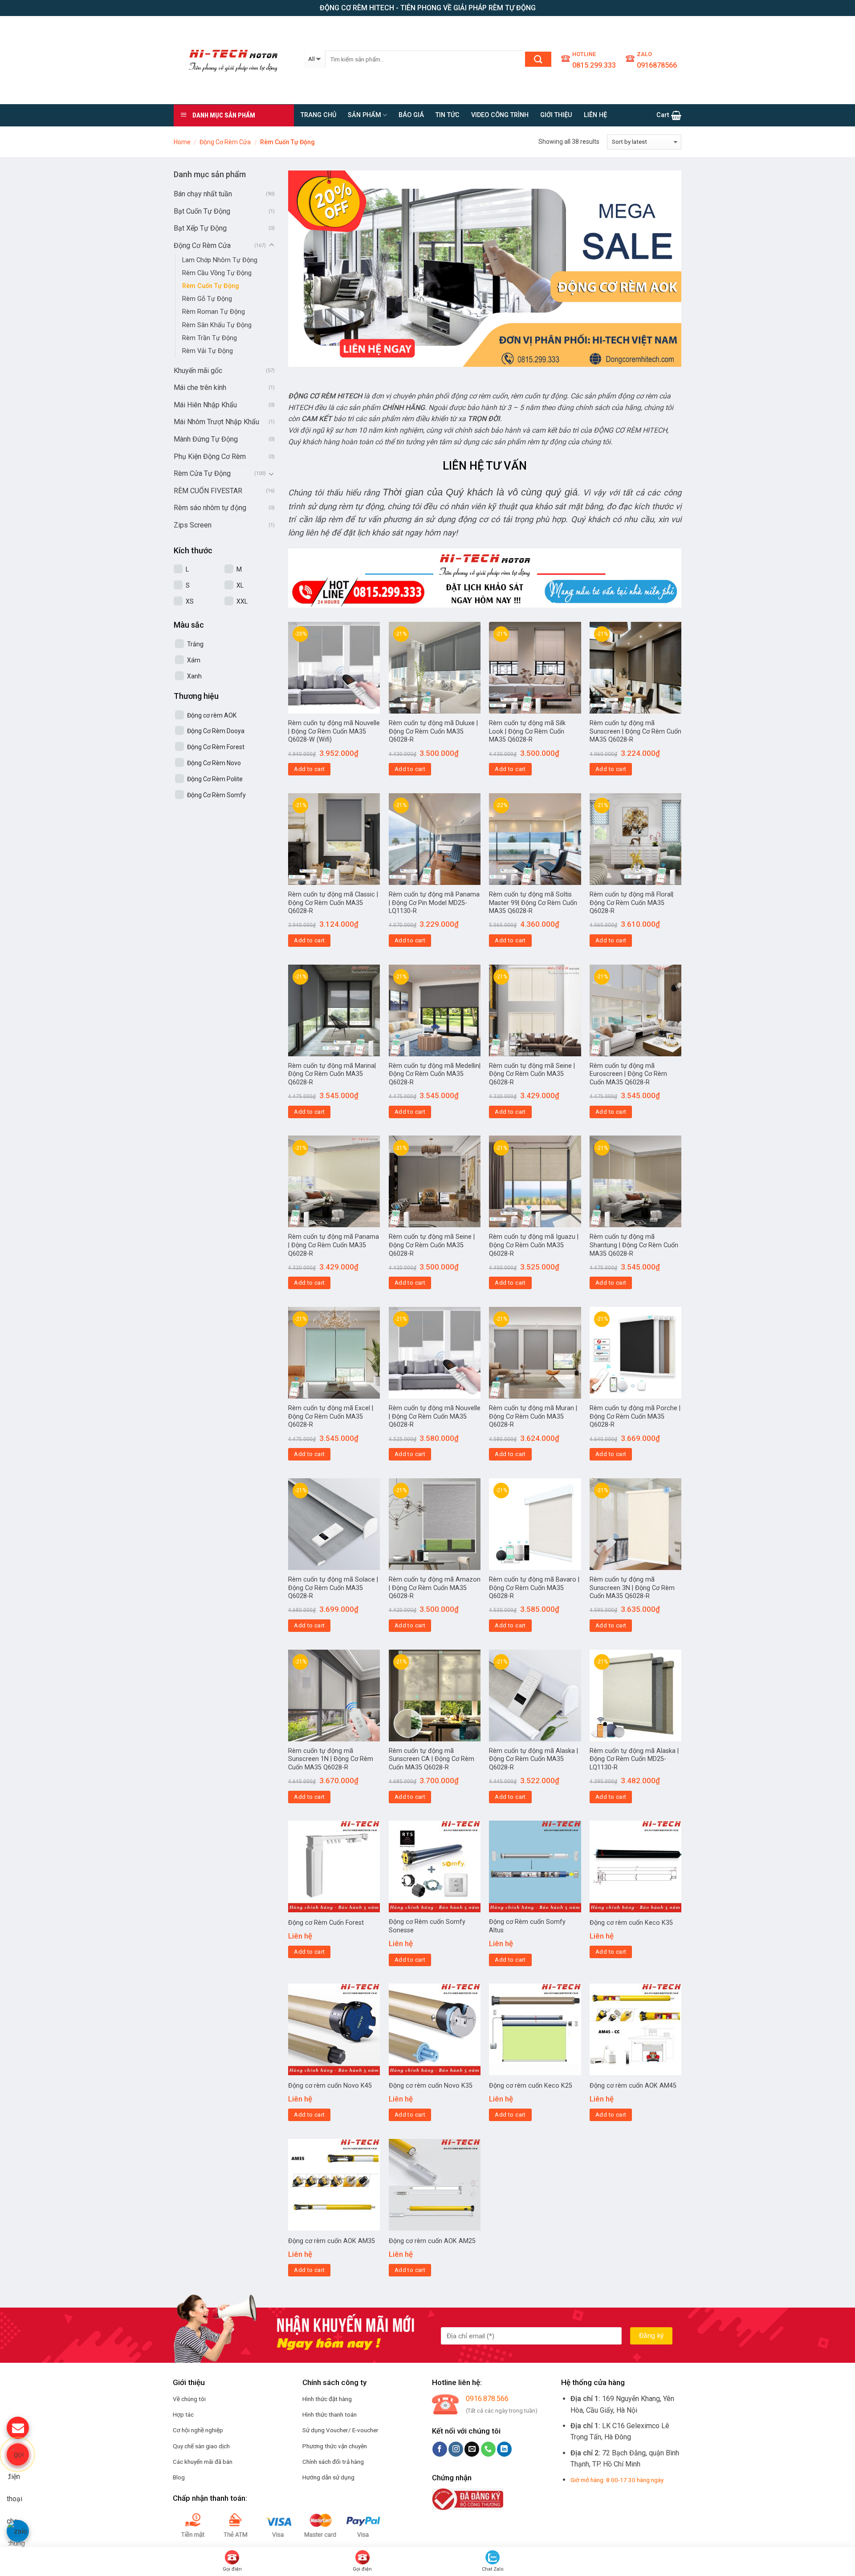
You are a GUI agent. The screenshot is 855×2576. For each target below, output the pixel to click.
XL (240, 585)
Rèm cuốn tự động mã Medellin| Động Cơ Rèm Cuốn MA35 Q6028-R (435, 1074)
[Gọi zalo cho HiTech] (18, 2531)
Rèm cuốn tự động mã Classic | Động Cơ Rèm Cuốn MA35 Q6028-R (333, 903)
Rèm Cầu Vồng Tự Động (217, 273)
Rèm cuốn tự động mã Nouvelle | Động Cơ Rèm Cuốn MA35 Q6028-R (435, 1416)
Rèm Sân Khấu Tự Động (217, 325)
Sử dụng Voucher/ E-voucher (340, 2430)
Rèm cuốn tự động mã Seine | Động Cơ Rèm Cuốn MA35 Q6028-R (532, 1074)
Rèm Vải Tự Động (208, 351)
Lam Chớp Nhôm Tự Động (220, 260)
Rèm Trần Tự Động (210, 338)
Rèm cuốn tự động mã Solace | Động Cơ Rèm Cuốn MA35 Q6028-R (333, 1588)
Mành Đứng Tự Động (206, 439)
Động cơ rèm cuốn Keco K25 (531, 2086)
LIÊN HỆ (595, 115)
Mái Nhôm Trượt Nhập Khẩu (216, 422)
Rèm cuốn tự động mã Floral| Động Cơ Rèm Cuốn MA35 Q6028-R (631, 903)
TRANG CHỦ (318, 115)
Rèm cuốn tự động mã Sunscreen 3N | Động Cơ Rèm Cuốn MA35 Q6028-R (632, 1588)
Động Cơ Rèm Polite (215, 779)
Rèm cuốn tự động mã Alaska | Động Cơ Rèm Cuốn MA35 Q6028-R (533, 1759)
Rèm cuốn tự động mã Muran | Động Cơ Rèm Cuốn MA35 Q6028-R (533, 1416)
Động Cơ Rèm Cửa (225, 142)
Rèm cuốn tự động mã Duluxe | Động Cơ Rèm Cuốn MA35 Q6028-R (433, 731)
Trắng (195, 644)
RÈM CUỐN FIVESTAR (208, 491)
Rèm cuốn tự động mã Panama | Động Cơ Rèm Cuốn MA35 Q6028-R (334, 1245)
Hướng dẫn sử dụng (328, 2477)
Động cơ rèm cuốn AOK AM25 (432, 2241)
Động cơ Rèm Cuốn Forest (326, 1923)
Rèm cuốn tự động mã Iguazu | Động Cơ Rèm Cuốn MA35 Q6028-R (534, 1245)
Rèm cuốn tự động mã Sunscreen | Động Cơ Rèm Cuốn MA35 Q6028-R (635, 731)
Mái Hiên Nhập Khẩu (205, 405)
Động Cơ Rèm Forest (216, 747)
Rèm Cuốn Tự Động (211, 286)
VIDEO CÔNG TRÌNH (500, 115)
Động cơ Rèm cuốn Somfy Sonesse (427, 1926)
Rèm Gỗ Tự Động (207, 299)
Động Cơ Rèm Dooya (216, 731)
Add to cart (309, 769)
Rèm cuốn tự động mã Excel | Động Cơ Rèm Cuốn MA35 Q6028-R (331, 1416)
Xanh (194, 676)
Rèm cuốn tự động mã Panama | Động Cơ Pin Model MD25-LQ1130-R (434, 903)
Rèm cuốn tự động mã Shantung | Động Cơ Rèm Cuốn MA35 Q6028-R (634, 1245)
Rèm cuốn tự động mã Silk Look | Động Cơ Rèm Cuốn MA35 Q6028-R (527, 731)
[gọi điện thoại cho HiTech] (18, 2454)
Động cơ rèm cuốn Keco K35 (631, 1923)
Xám (194, 660)
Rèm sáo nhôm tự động (210, 508)
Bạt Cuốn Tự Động (202, 211)
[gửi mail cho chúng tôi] (18, 2428)
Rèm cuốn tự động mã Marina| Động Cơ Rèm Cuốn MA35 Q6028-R (332, 1074)
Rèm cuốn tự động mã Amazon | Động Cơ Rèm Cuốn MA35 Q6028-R (435, 1588)
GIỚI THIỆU (556, 115)
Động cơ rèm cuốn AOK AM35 (332, 2241)
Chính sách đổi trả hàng (333, 2462)
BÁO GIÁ (411, 115)
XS (190, 601)
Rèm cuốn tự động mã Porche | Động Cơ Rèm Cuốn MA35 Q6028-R (635, 1416)
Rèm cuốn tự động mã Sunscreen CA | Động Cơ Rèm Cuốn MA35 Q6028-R (432, 1759)
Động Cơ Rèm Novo (214, 763)
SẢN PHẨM (364, 115)
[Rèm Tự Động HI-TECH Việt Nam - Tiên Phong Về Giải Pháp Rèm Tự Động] (232, 60)
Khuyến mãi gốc (198, 371)
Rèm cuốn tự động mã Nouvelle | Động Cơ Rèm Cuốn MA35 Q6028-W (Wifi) (334, 731)
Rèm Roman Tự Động (214, 312)
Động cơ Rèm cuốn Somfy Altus (527, 1926)
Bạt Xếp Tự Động (200, 228)
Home (182, 142)
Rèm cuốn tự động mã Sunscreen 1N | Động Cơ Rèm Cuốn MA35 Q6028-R (331, 1759)
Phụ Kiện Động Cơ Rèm (210, 456)
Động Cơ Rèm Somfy (216, 795)
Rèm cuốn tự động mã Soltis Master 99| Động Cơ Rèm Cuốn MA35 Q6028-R (533, 903)
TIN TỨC (448, 115)
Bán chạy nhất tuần (203, 194)
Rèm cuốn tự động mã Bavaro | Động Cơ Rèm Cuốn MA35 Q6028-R (534, 1588)
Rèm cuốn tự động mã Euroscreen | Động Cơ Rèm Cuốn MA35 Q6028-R (628, 1074)
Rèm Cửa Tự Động (202, 473)
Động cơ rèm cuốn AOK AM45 (633, 2086)
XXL (242, 601)
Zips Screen (193, 525)
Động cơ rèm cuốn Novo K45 (330, 2086)
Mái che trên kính (200, 387)
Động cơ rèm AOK (212, 715)
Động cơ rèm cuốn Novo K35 (431, 2086)
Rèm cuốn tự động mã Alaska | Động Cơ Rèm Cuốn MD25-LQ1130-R (634, 1759)
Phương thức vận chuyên (335, 2446)
